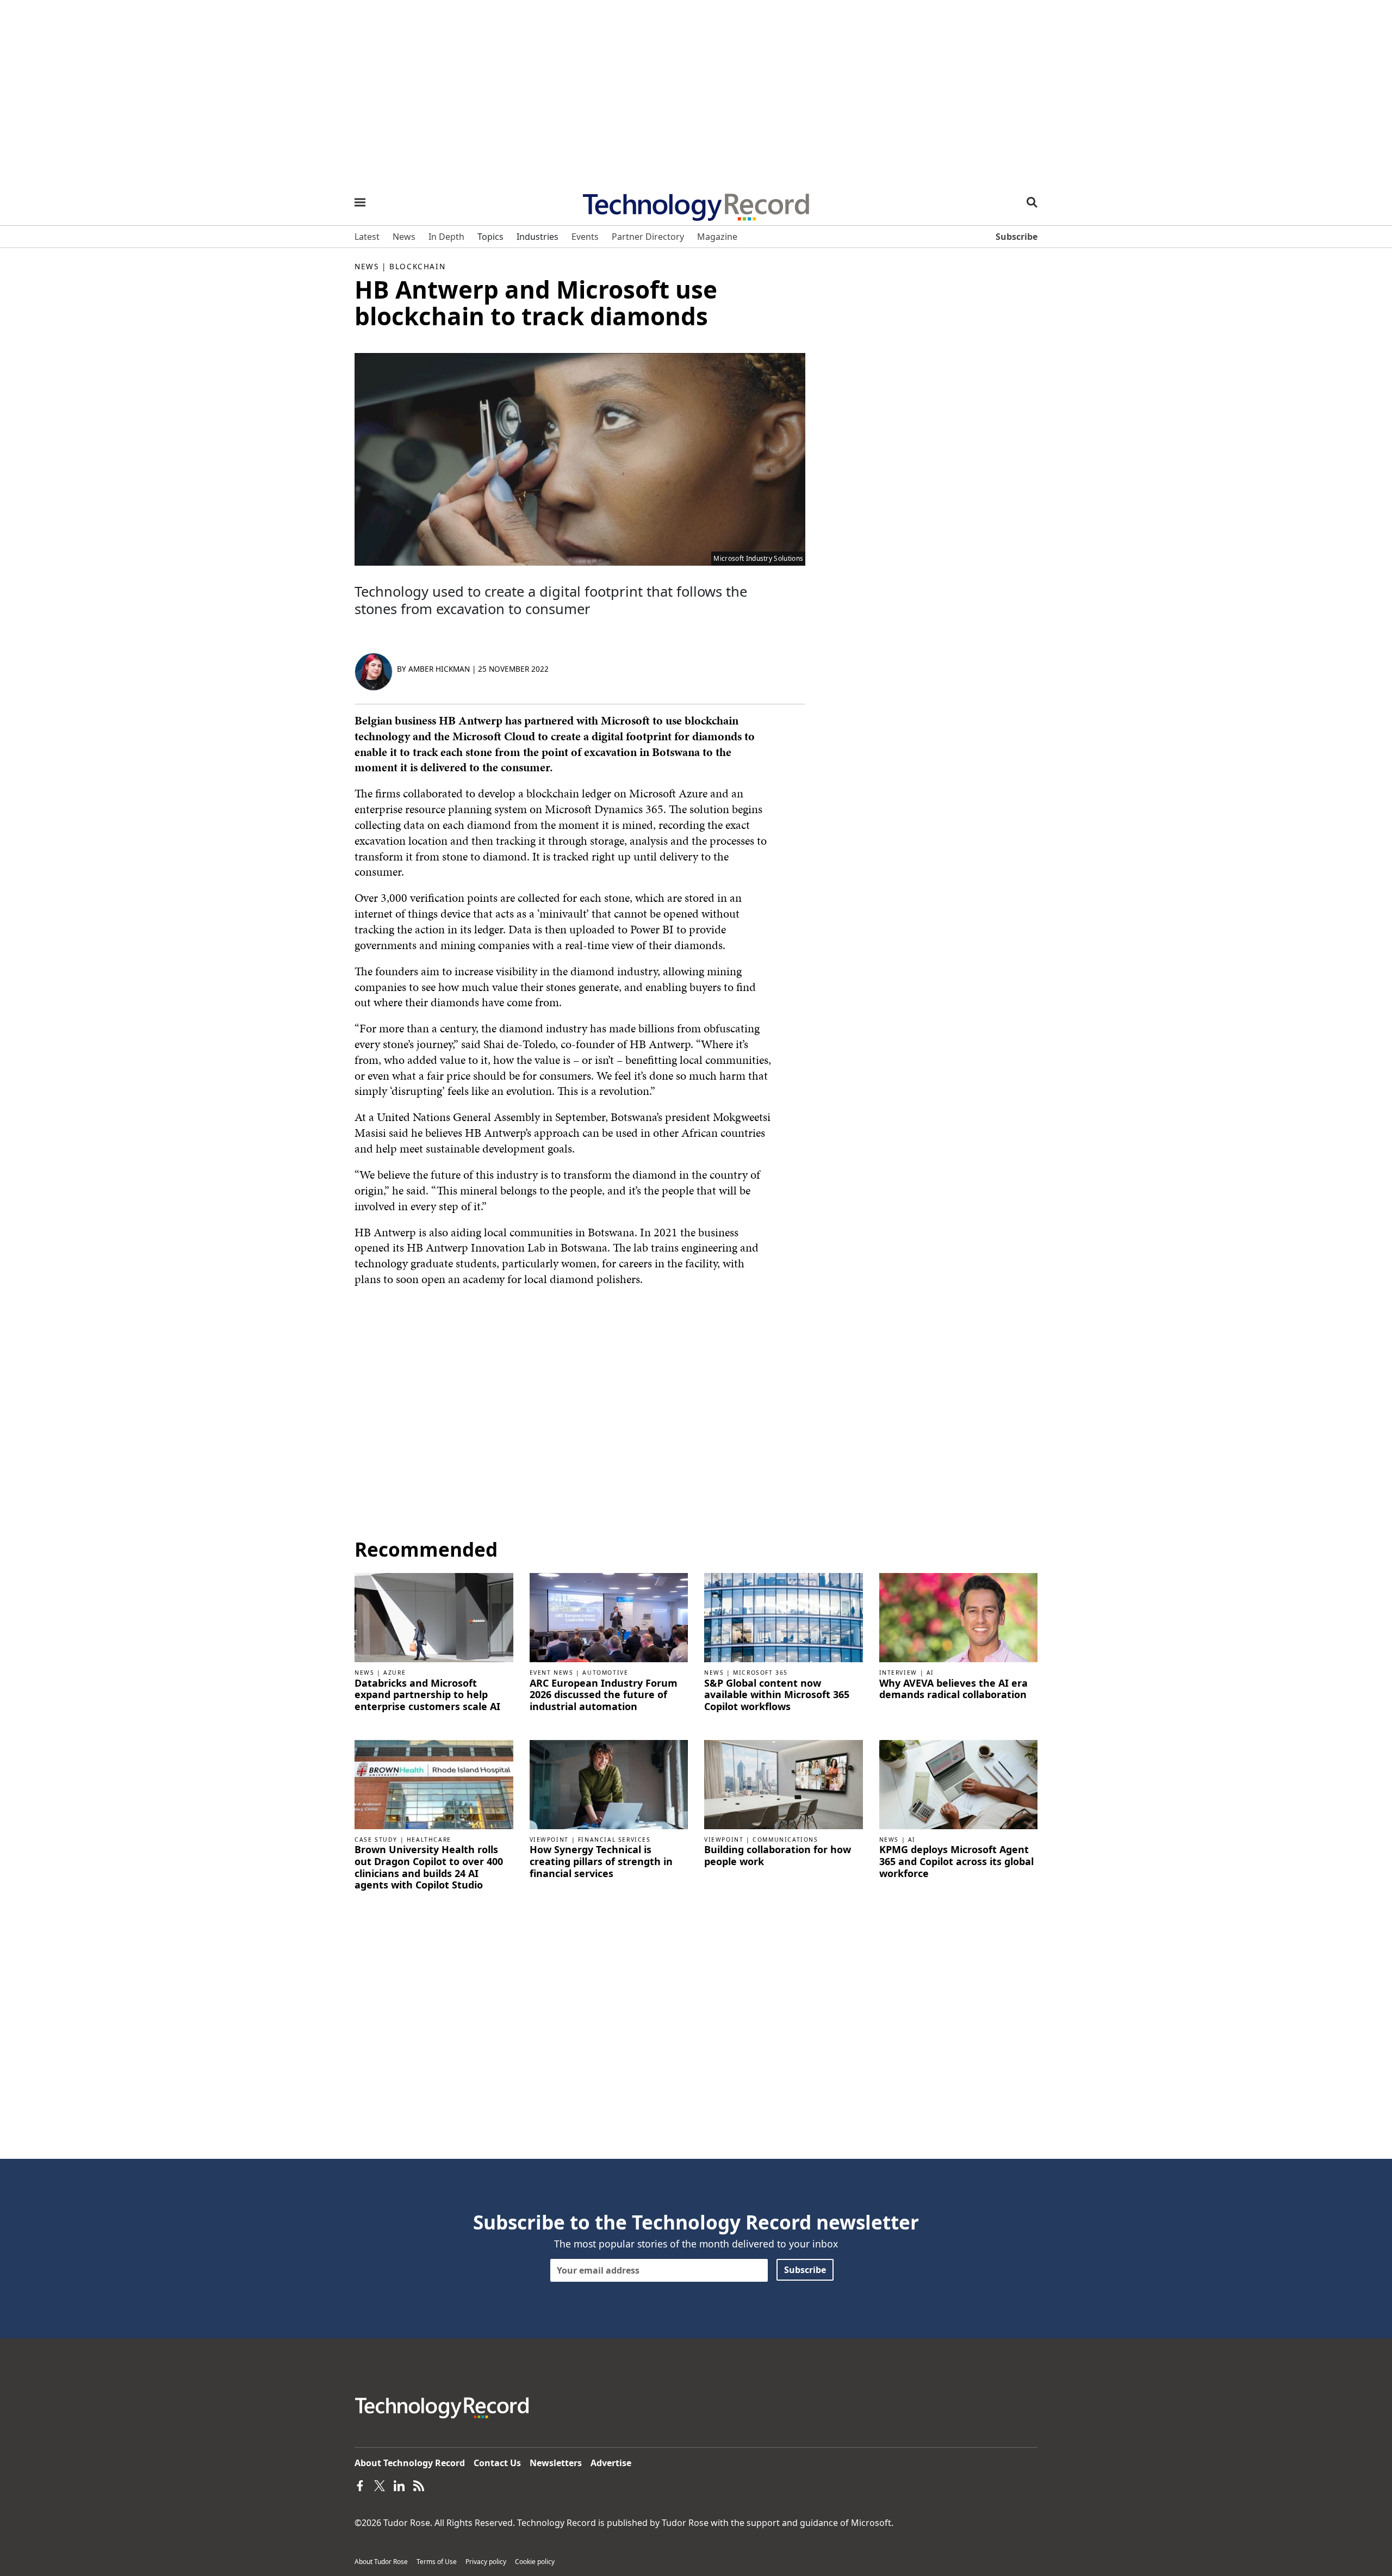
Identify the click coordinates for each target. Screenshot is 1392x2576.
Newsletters (556, 2463)
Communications (785, 1840)
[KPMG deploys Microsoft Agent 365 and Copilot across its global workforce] (959, 1784)
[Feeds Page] (419, 2485)
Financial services (614, 1840)
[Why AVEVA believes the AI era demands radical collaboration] (959, 1617)
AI (930, 1673)
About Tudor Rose (381, 2562)
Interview (898, 1673)
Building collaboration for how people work (778, 1856)
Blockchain (417, 266)
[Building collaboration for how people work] (784, 1784)
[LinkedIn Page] (399, 2485)
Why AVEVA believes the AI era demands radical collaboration (953, 1689)
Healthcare (429, 1840)
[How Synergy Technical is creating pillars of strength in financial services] (609, 1784)
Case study (376, 1840)
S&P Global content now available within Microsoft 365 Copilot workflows (777, 1695)
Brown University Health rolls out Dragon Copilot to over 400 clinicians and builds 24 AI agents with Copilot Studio (429, 1867)
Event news (552, 1673)
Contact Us (497, 2463)
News (366, 266)
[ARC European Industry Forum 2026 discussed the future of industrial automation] (609, 1617)
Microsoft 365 (760, 1673)
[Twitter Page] (380, 2485)
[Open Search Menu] (1032, 202)
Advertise (611, 2463)
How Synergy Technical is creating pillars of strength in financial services (601, 1862)
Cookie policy (535, 2562)
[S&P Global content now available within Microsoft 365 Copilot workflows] (784, 1617)
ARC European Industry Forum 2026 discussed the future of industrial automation (604, 1695)
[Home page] (696, 203)
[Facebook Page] (360, 2485)
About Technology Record (410, 2463)
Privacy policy (486, 2562)
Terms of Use (437, 2562)
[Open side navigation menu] (360, 202)
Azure (394, 1673)
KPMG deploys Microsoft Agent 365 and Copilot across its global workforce (956, 1862)
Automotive (605, 1673)
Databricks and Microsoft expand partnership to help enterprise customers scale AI (427, 1695)
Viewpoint (549, 1840)
